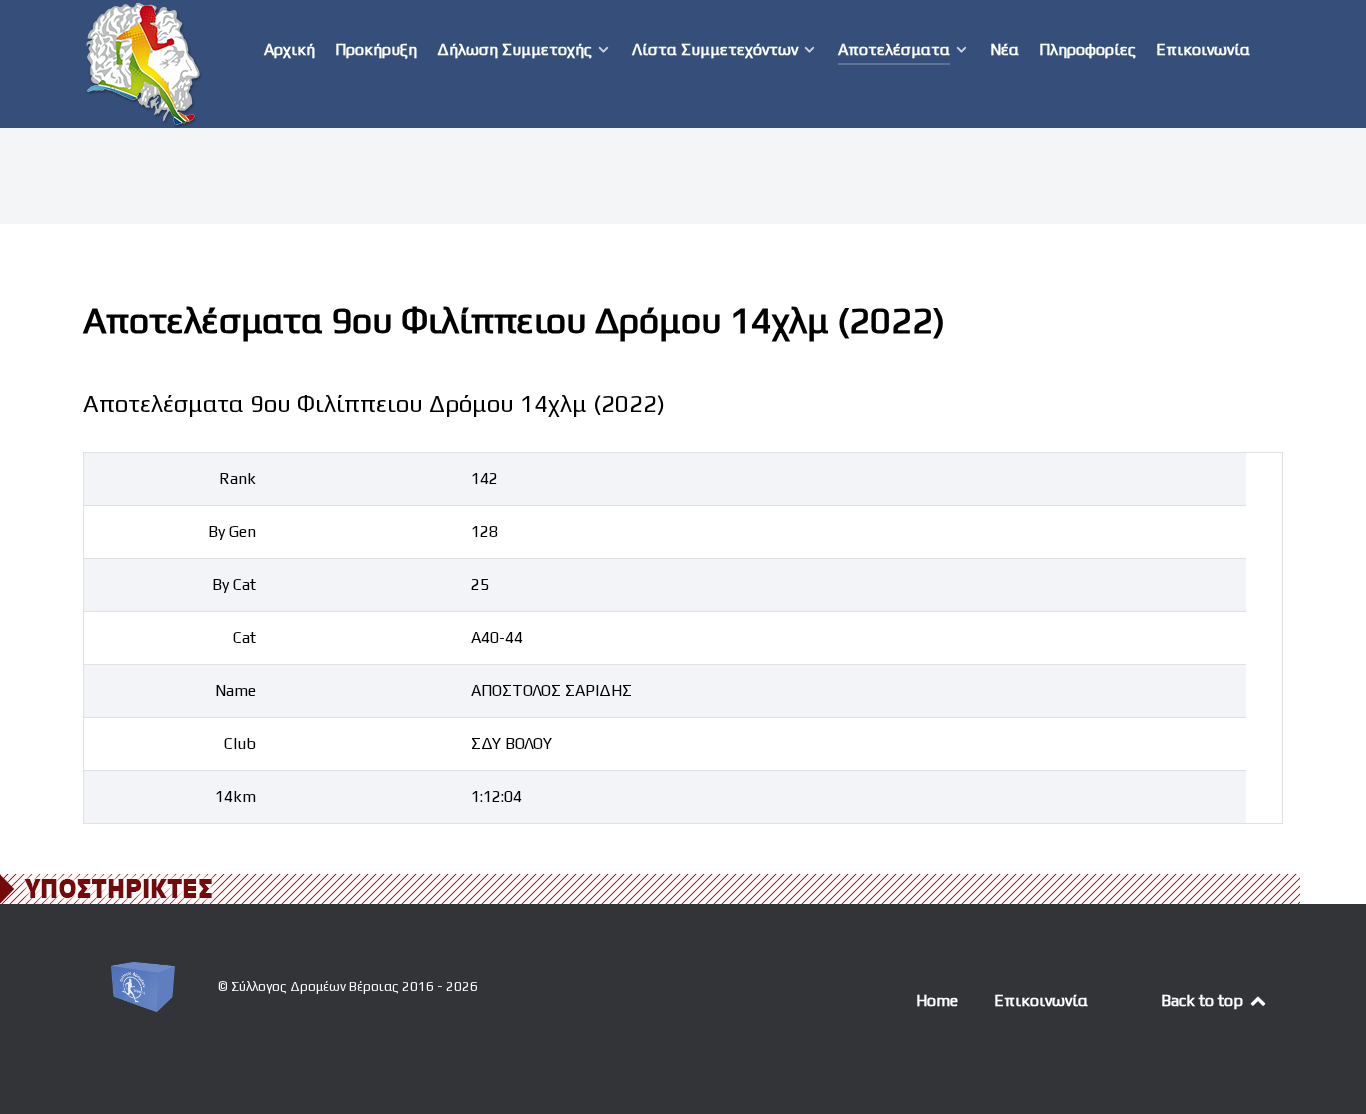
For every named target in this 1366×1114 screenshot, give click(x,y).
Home (937, 1000)
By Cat (234, 584)
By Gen (232, 531)
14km (235, 796)
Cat (244, 637)
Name (235, 690)
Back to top (1204, 1000)
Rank (237, 478)
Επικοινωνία (1041, 1000)
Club (240, 743)
